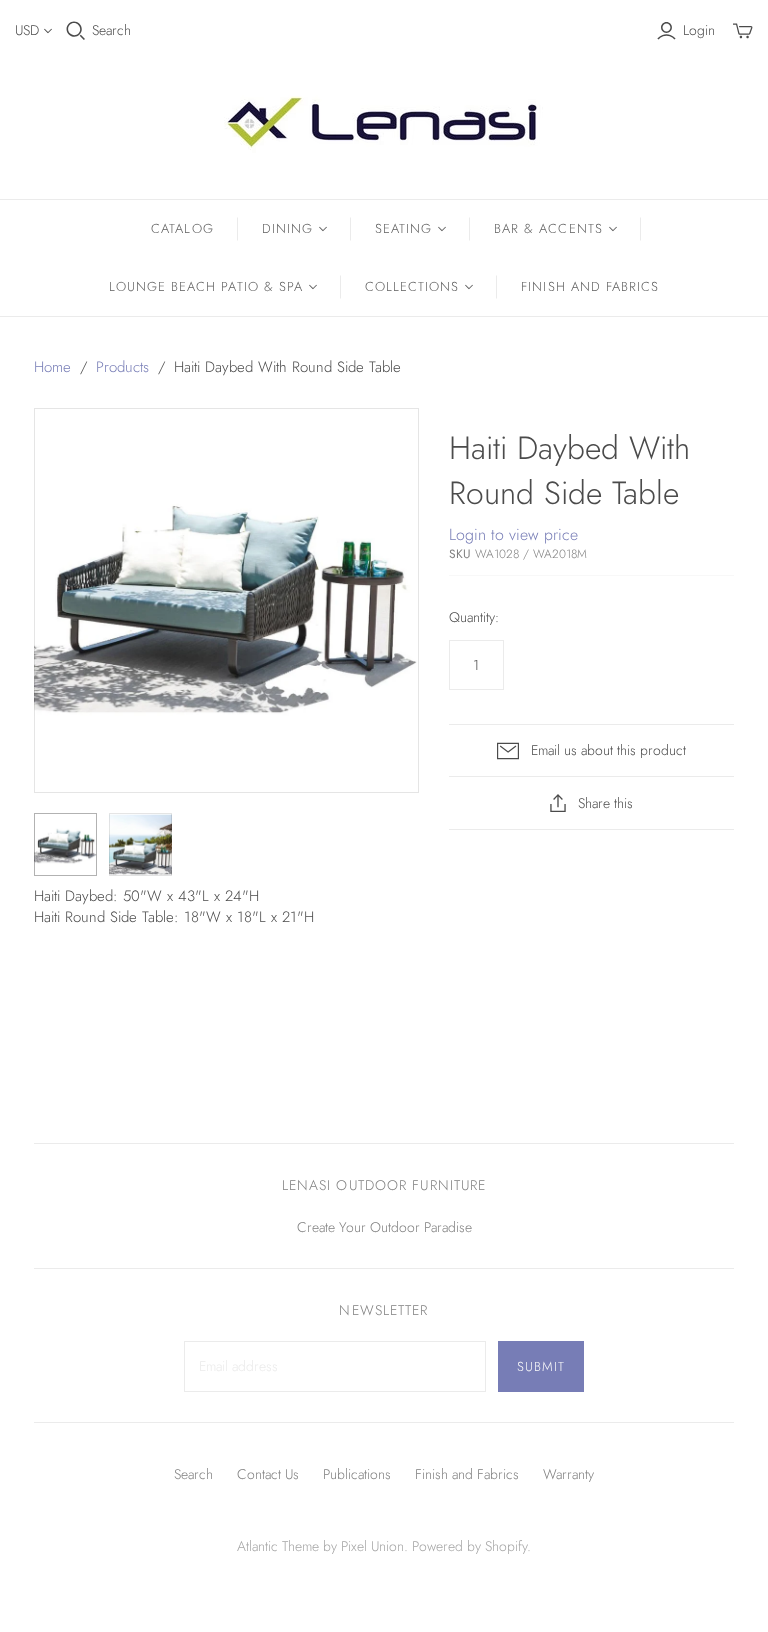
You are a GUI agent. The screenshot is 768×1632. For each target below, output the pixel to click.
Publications (357, 1474)
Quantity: (474, 617)
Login (699, 30)
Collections (412, 286)
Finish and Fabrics (590, 286)
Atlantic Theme (278, 1546)
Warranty (568, 1474)
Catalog (182, 228)
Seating (403, 228)
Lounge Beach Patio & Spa (206, 286)
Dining (287, 228)
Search (111, 30)
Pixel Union (372, 1546)
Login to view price (513, 535)
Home (52, 367)
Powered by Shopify (469, 1546)
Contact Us (268, 1474)
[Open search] (76, 31)
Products (122, 367)
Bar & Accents (548, 228)
